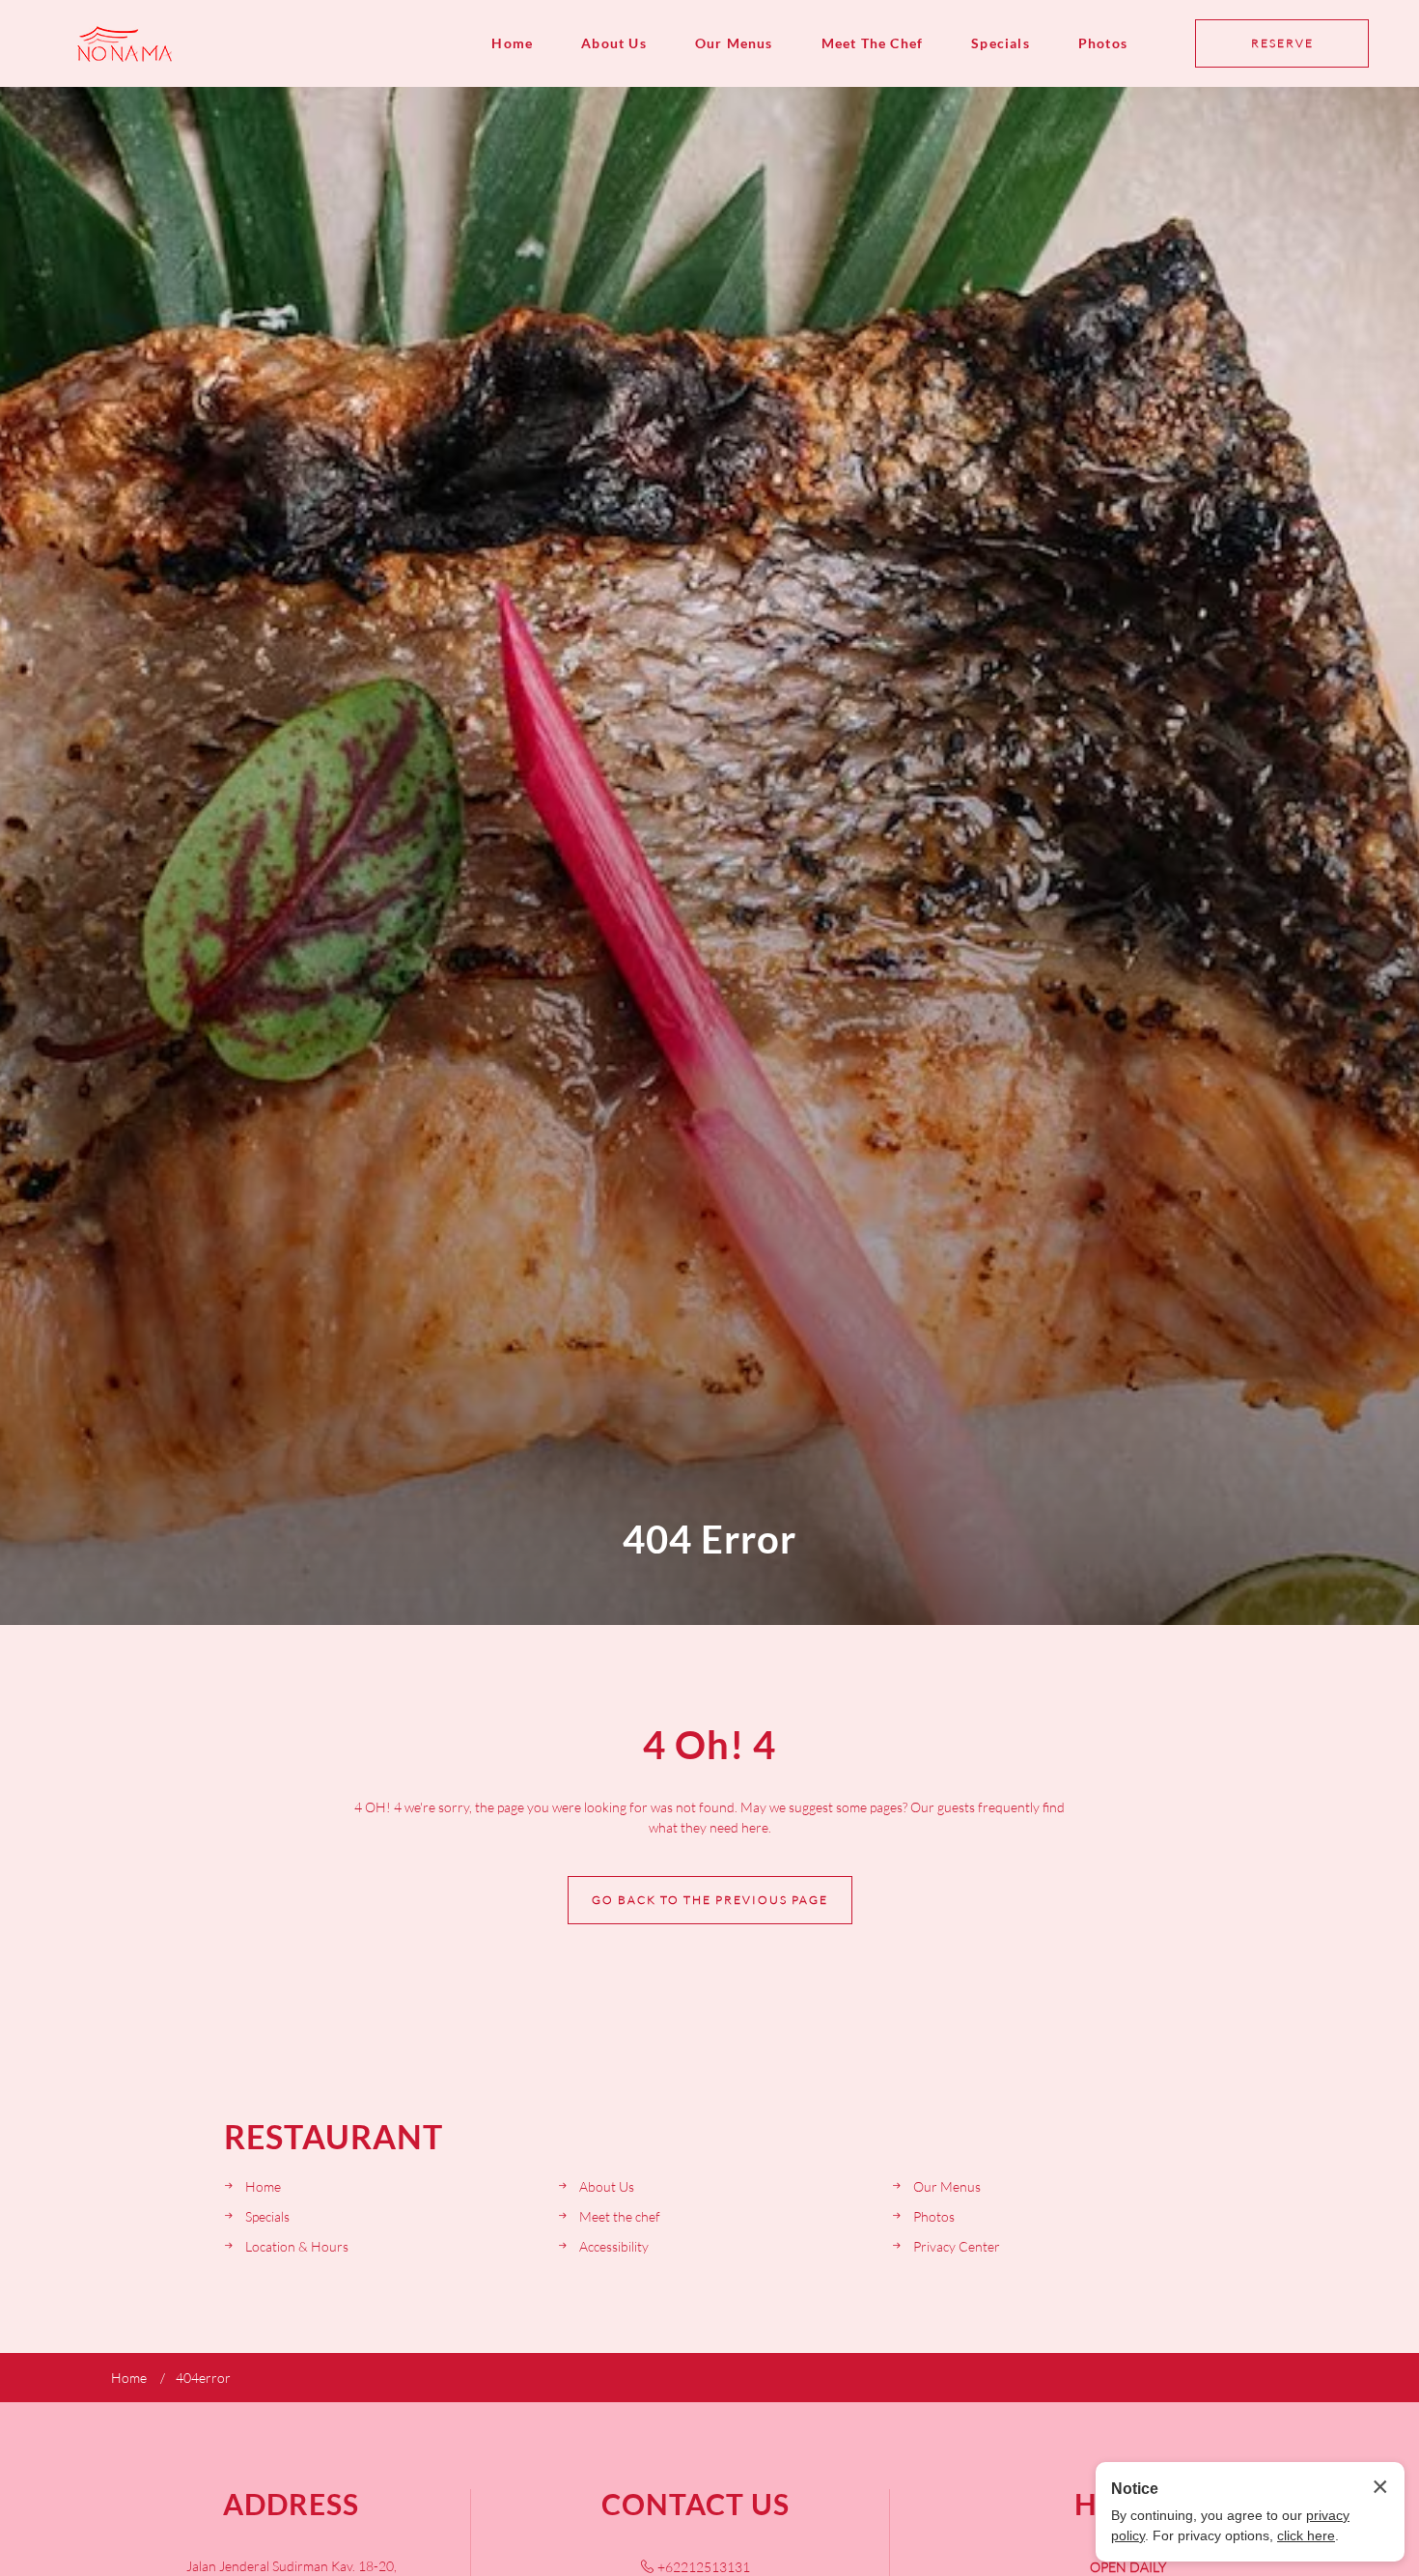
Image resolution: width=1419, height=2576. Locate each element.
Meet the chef (620, 2216)
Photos (1103, 43)
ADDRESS (291, 2504)
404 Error (709, 1539)
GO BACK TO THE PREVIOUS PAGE (710, 1900)
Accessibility (614, 2246)
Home (512, 43)
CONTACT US (696, 2504)
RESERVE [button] (1282, 43)
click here (1306, 2535)
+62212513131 (704, 2567)
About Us (614, 43)
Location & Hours (297, 2246)
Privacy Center (957, 2246)
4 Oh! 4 (709, 1745)
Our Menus (734, 43)
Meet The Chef (873, 43)
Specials (1001, 43)
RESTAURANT (334, 2137)
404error (203, 2378)
